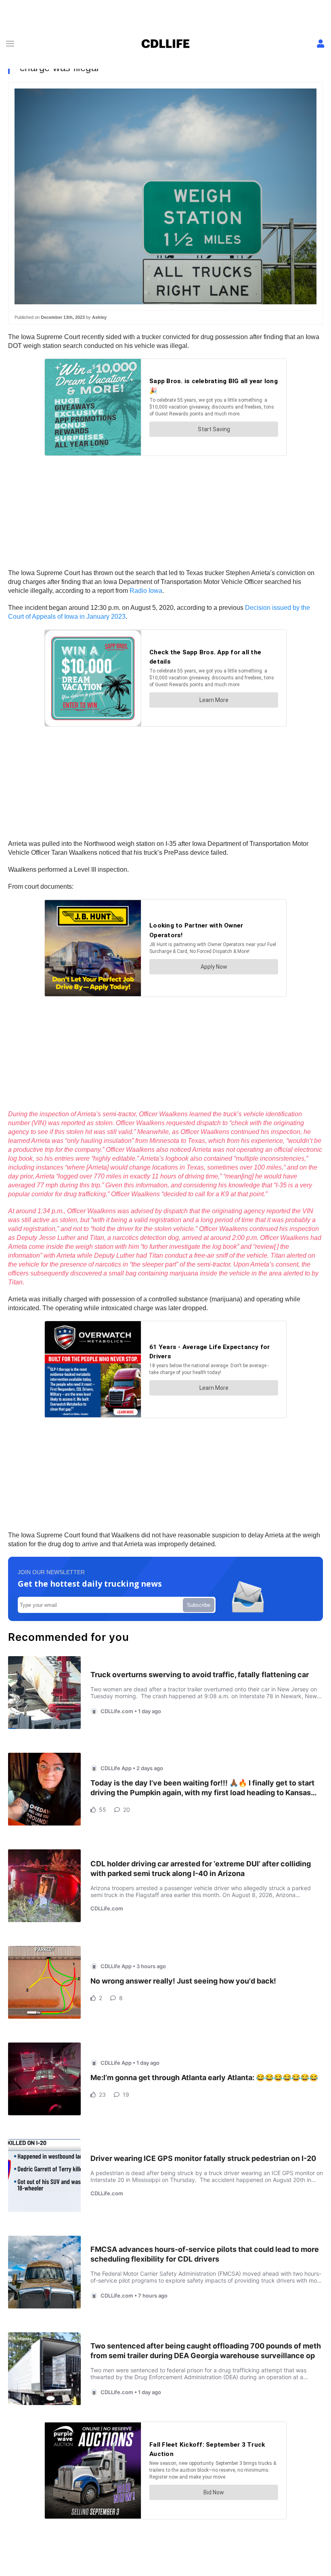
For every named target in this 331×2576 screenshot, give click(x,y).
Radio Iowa (146, 591)
